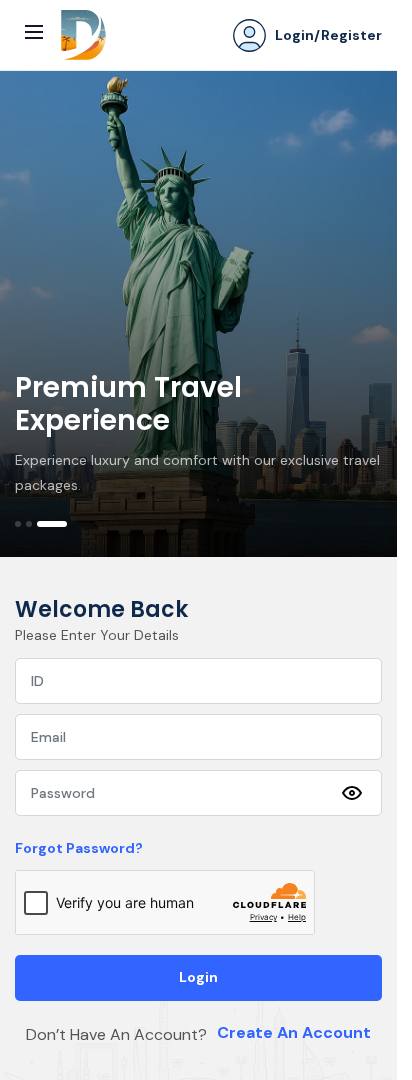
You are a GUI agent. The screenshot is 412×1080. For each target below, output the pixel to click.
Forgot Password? (79, 848)
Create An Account (294, 1032)
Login (198, 977)
